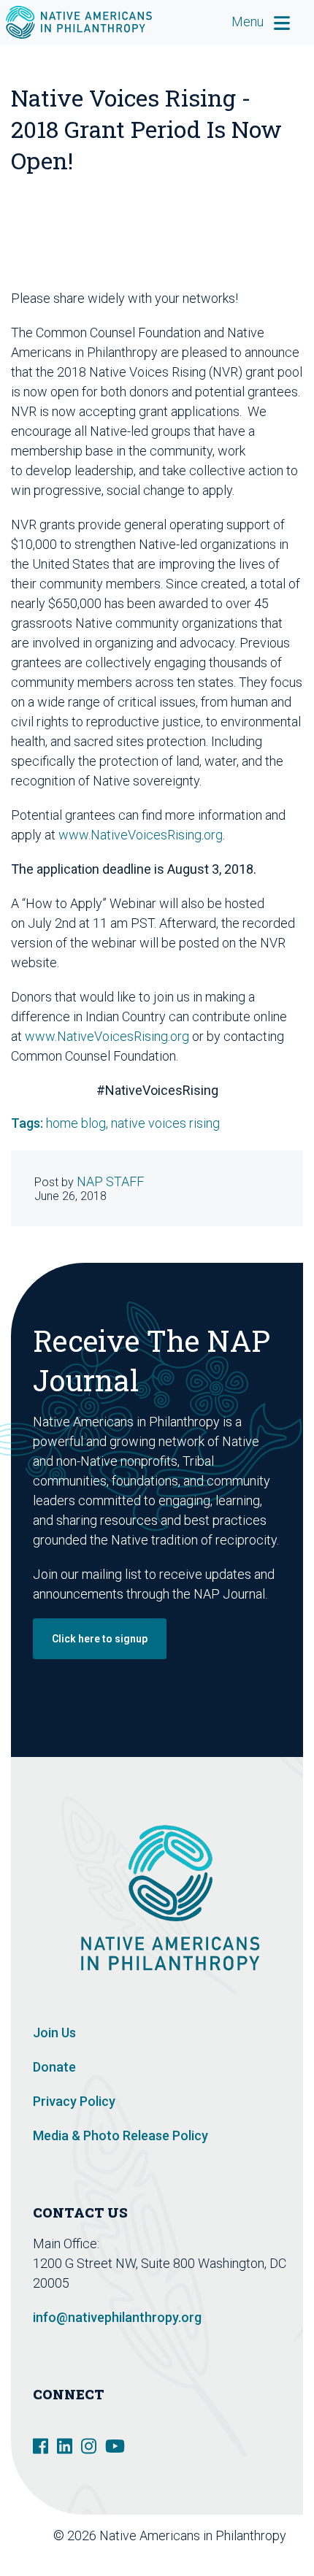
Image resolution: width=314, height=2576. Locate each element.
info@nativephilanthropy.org (117, 2317)
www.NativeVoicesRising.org (141, 835)
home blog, (78, 1123)
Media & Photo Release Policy (120, 2135)
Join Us (54, 2033)
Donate (54, 2067)
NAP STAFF (110, 1181)
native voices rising (165, 1123)
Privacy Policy (74, 2101)
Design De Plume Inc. (232, 2555)
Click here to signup (100, 1639)
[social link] (41, 2445)
